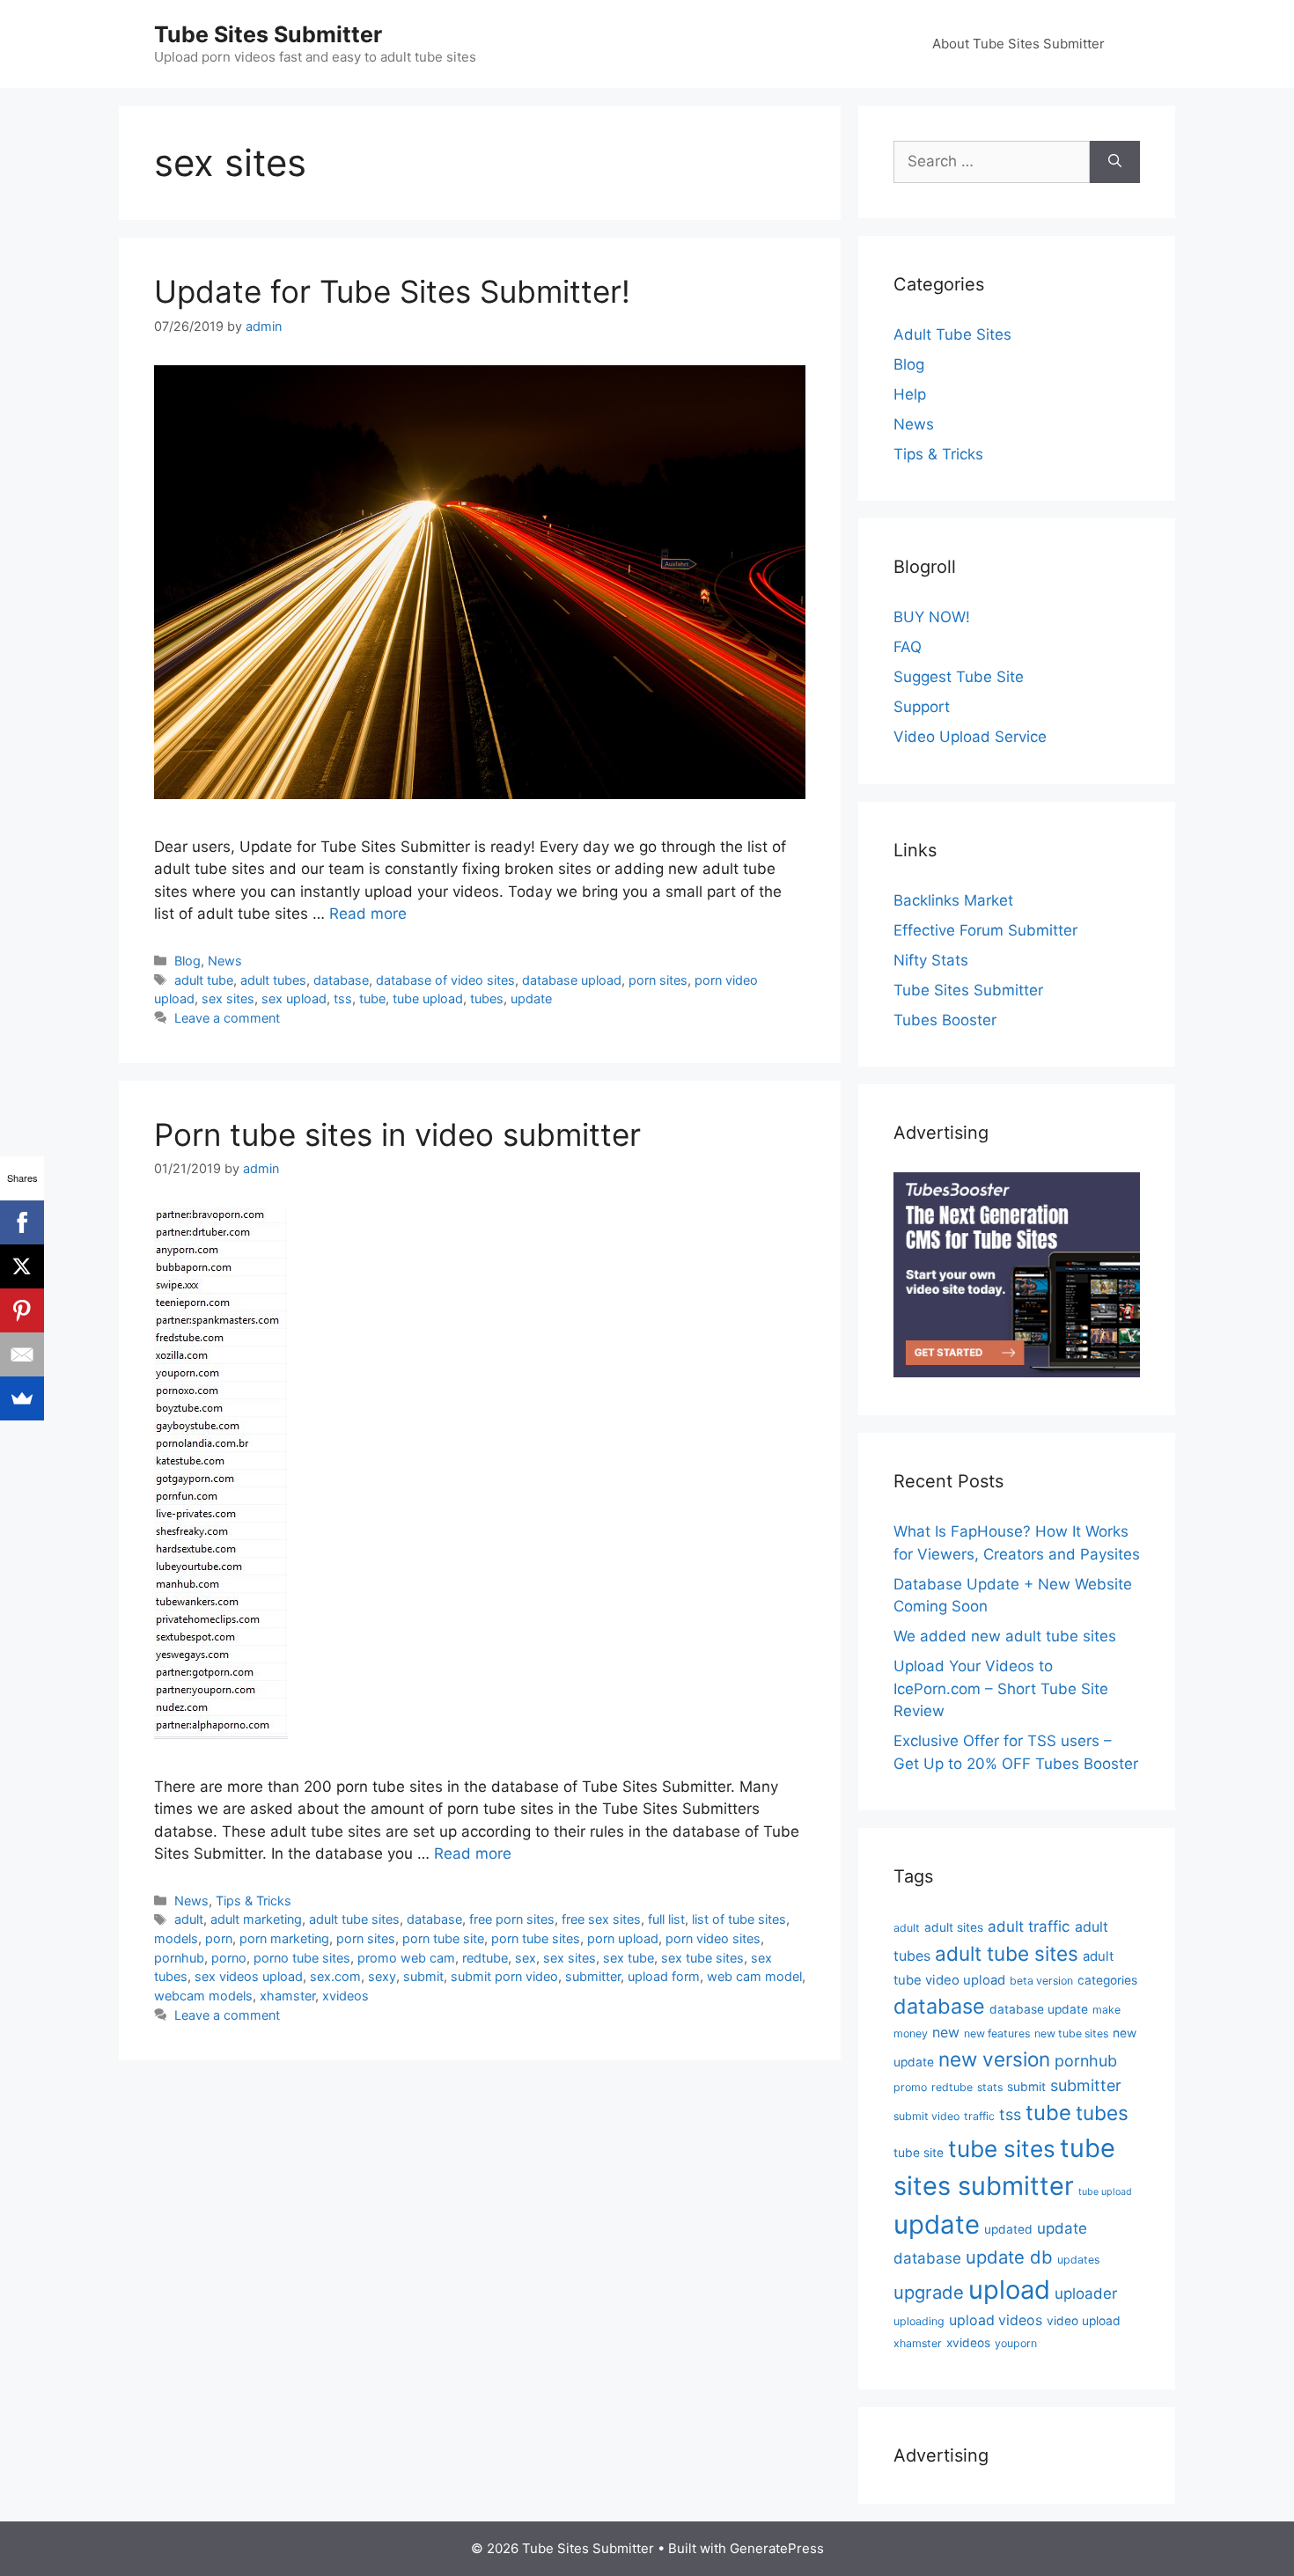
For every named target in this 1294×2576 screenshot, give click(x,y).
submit (423, 1976)
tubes (487, 998)
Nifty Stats (931, 960)
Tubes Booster (945, 1020)
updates (1078, 2260)
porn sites (658, 980)
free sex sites (601, 1919)
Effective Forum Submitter (985, 930)
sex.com (335, 1976)
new (946, 2033)
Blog (187, 961)
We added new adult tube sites (1005, 1636)
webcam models (203, 1996)
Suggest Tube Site (959, 677)
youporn (1016, 2343)
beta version (1041, 1981)
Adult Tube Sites (952, 334)
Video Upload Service (970, 737)
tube (372, 998)
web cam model (754, 1976)
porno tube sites (302, 1958)
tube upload (428, 998)
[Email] (22, 1354)
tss (343, 998)
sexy (382, 1976)
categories (1107, 1980)
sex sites (228, 998)
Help (910, 394)
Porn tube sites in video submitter (397, 1134)
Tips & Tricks (254, 1901)
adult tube (204, 980)
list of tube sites (739, 1919)
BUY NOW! (932, 617)
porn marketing (284, 1938)
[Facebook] (22, 1222)
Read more (368, 914)
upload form (664, 1976)
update (531, 998)
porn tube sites (536, 1938)
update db (1009, 2257)
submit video (926, 2116)
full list (666, 1919)
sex (526, 1958)
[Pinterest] (22, 1310)
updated (1008, 2229)
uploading (919, 2321)
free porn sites (512, 1919)
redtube (485, 1958)
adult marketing (256, 1919)
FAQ (908, 647)
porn (219, 1938)
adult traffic (1029, 1926)
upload (1009, 2290)
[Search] (1115, 162)
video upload (1084, 2321)
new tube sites (1071, 2033)
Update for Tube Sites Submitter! (392, 291)
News (225, 961)
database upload (572, 980)
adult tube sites (354, 1919)
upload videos (996, 2320)
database (341, 980)
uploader (1086, 2293)
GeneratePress (777, 2548)
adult (189, 1919)
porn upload (623, 1938)
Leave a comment (227, 1018)
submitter (593, 1976)
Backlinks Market (953, 900)
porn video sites (713, 1938)
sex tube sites (702, 1958)
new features (997, 2033)
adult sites (954, 1927)
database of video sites (445, 980)
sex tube (629, 1958)
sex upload (294, 998)
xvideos (346, 1996)
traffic (979, 2116)
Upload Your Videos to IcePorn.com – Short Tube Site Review (1001, 1688)
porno (229, 1958)
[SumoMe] (22, 1398)
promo (910, 2087)
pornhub (179, 1958)
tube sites (1002, 2149)
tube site (919, 2153)
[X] (22, 1266)
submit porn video (504, 1976)
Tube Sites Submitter (268, 34)
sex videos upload (249, 1976)
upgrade (929, 2292)
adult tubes (273, 980)
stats (990, 2087)
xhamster (287, 1996)
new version (994, 2059)
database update (1039, 2009)
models (176, 1938)
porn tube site (443, 1938)
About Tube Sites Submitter (1018, 44)
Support (922, 707)
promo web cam (406, 1958)
